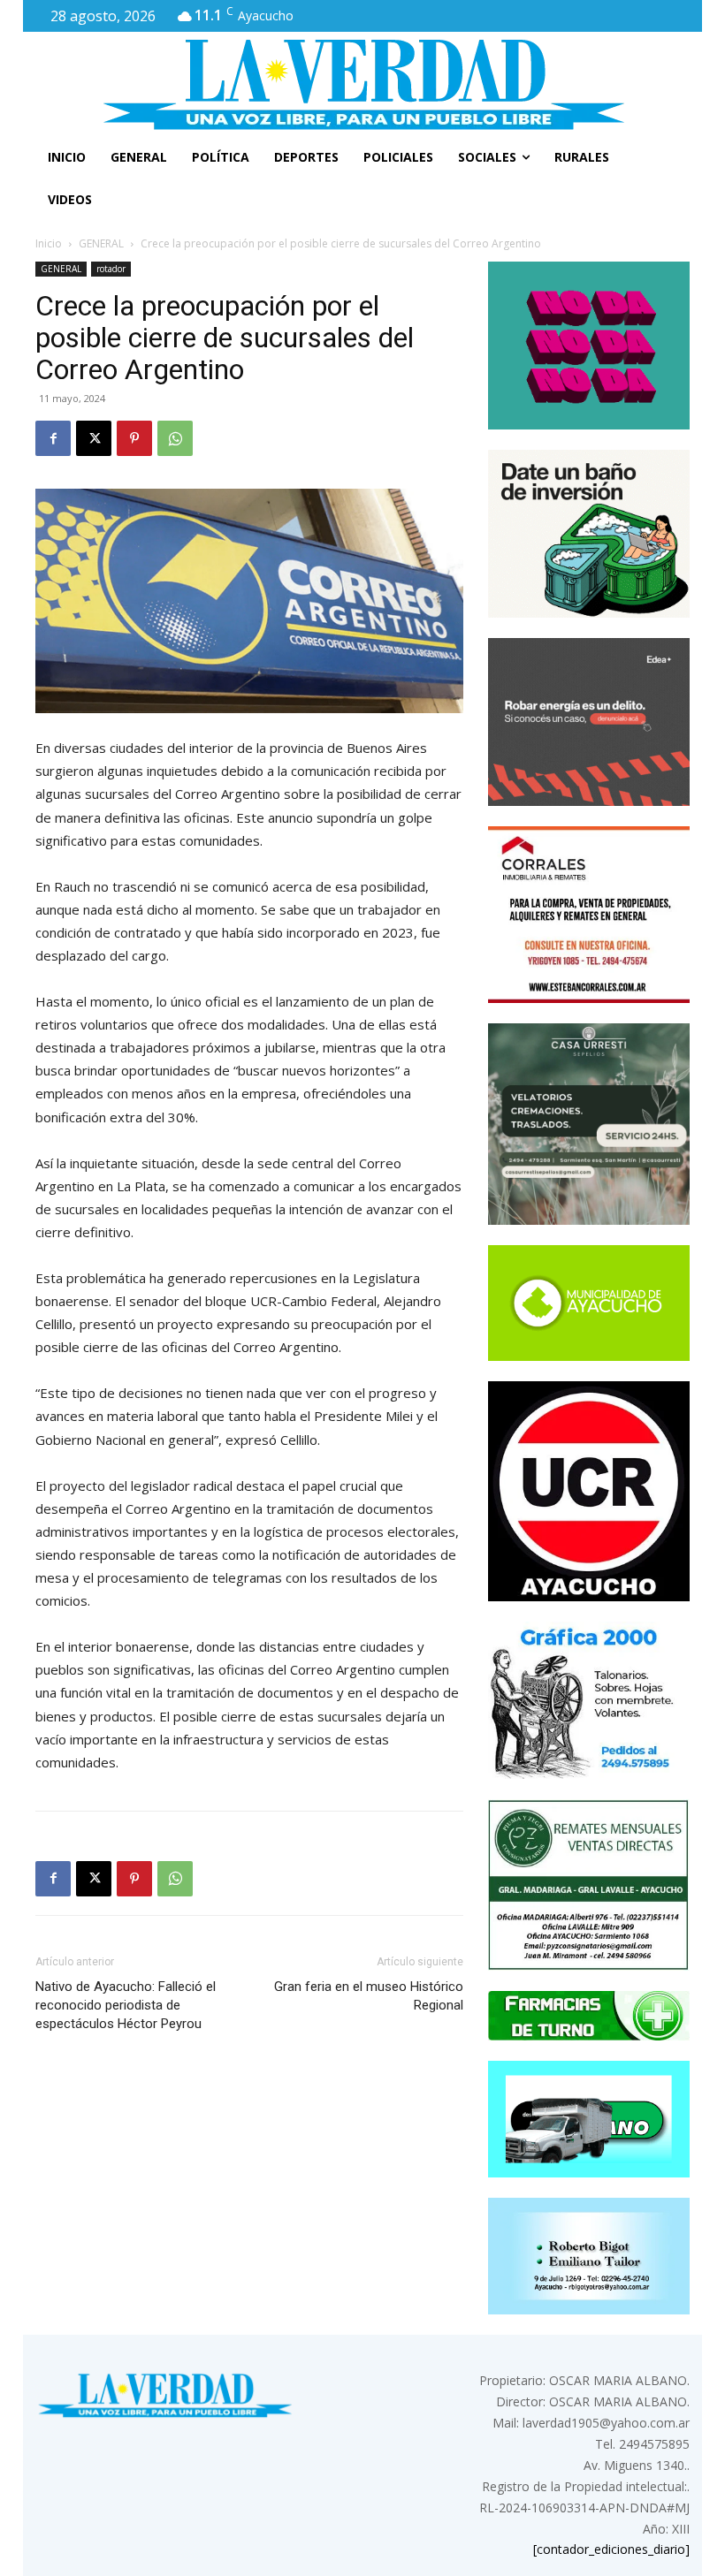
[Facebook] (53, 438)
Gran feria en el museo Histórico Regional (369, 1996)
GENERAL (101, 243)
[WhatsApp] (175, 438)
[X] (94, 438)
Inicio (49, 243)
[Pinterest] (134, 438)
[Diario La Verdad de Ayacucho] (362, 84)
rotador (111, 269)
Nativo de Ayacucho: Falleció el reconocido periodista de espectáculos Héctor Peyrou (126, 2005)
